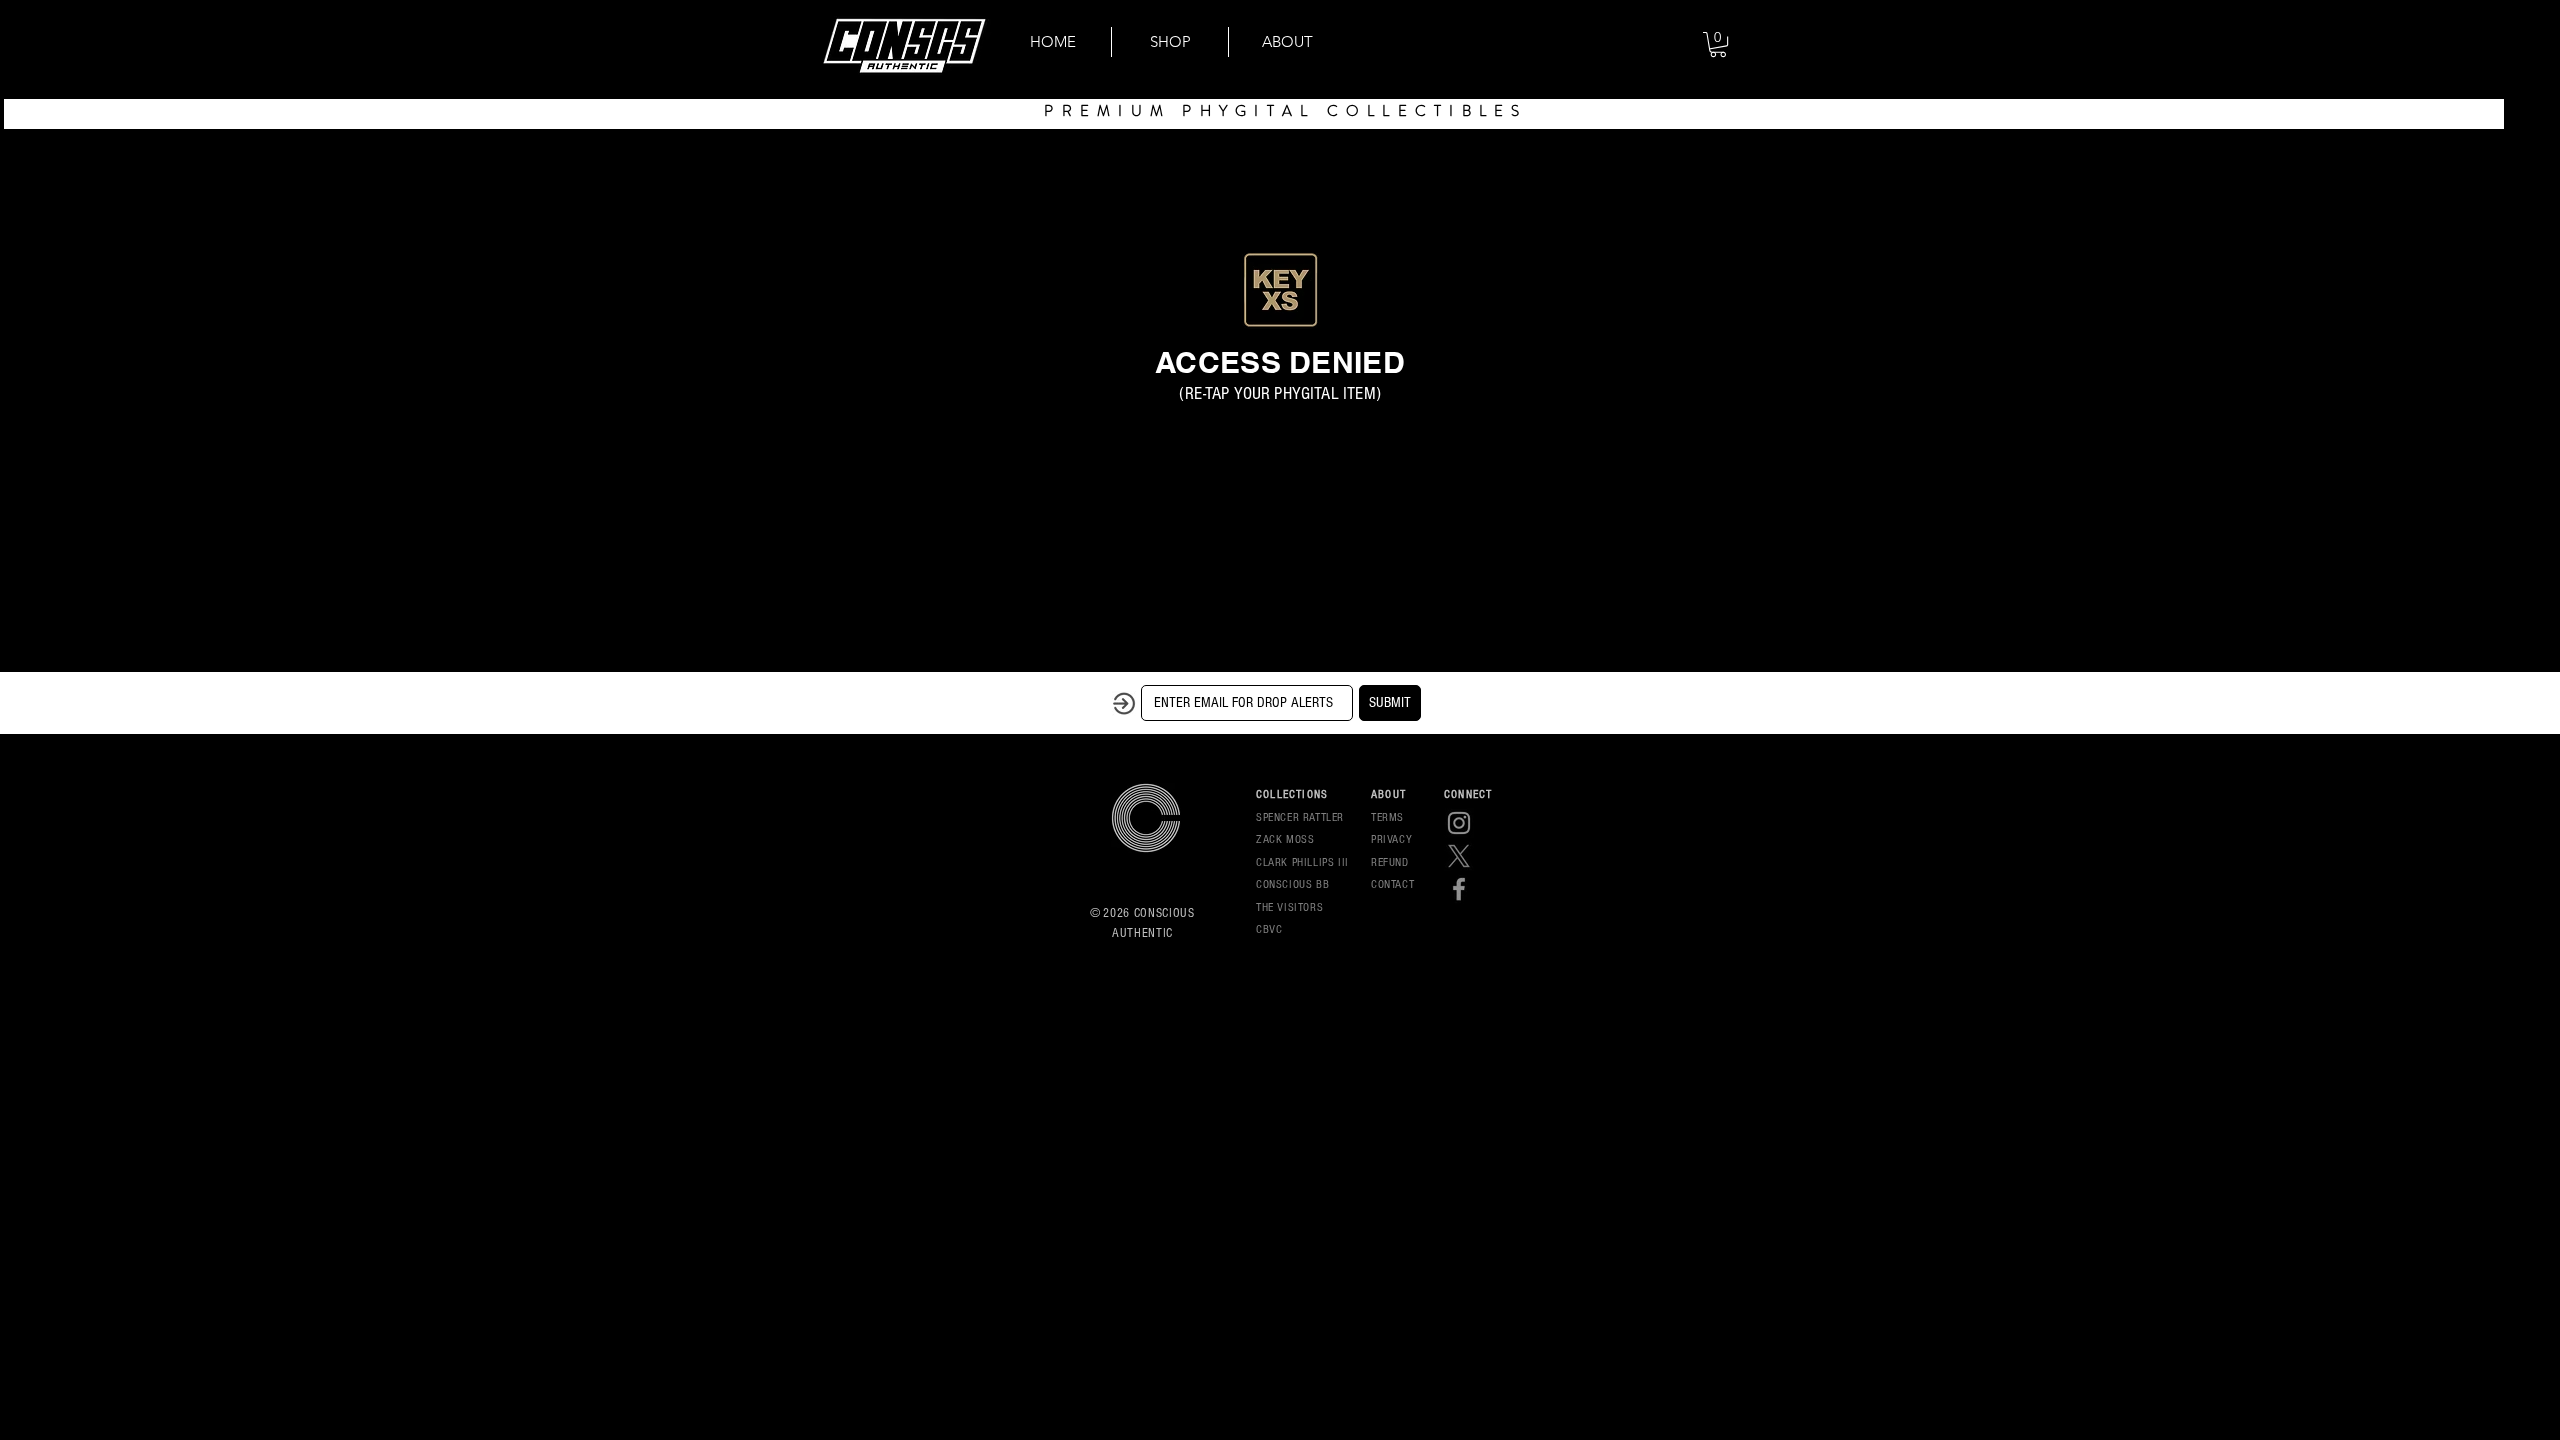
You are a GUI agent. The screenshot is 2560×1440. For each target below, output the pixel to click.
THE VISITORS (1289, 907)
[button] (1718, 44)
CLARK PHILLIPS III (1302, 862)
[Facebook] (1459, 889)
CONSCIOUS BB (1292, 884)
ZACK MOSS (1285, 839)
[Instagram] (1459, 823)
